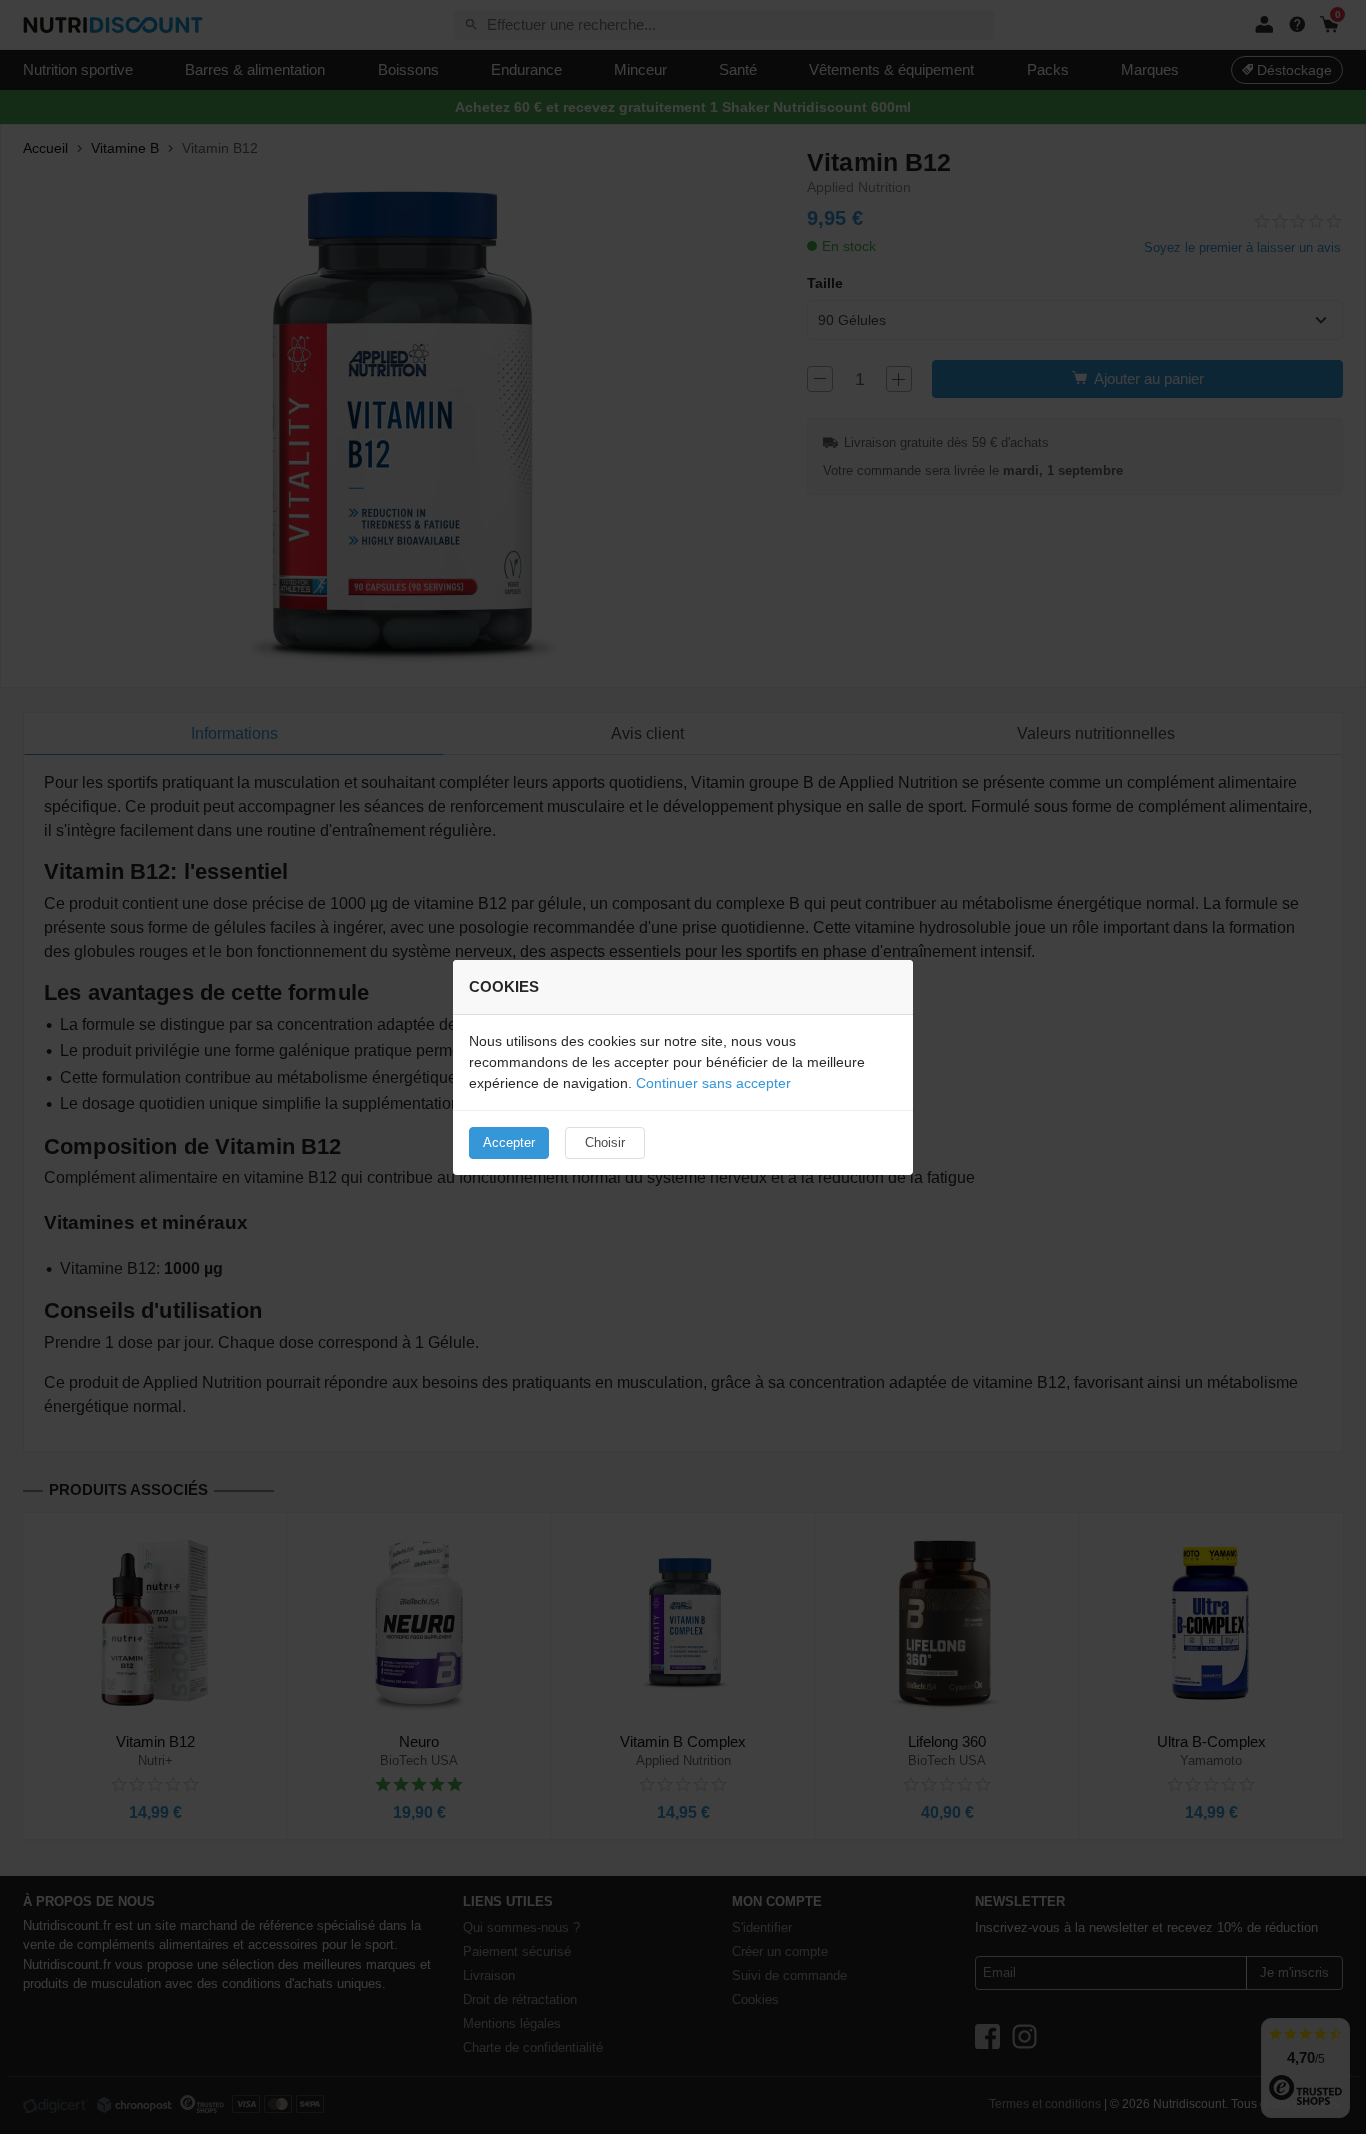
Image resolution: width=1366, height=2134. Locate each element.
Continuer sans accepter (713, 1083)
